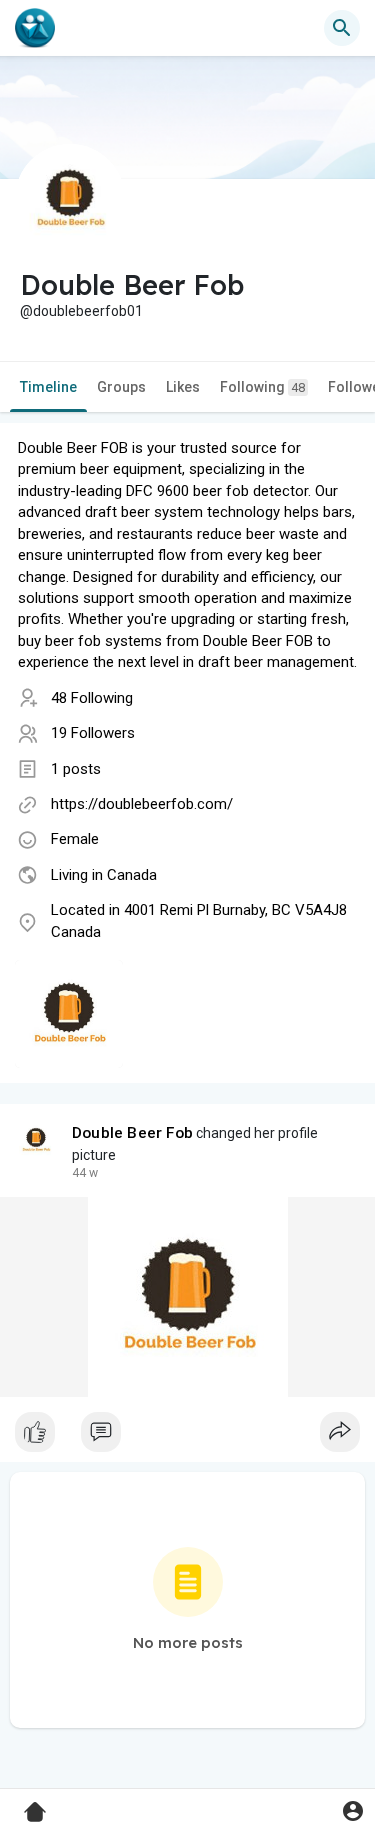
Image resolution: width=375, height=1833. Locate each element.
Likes (183, 387)
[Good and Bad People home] (35, 28)
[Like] (187, 1437)
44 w (85, 1173)
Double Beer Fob (132, 1133)
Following (262, 387)
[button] (352, 1810)
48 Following (92, 698)
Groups (121, 387)
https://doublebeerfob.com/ (142, 804)
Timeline (48, 387)
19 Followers (93, 733)
